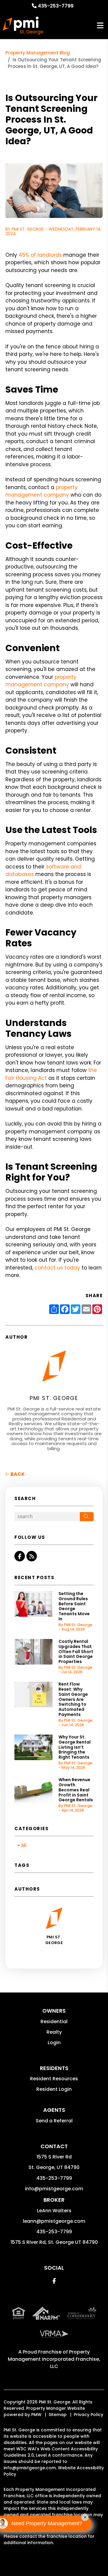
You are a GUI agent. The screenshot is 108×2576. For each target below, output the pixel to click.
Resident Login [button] (54, 2089)
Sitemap (58, 2415)
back (17, 1474)
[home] (23, 26)
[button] (20, 1556)
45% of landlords (40, 255)
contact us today (57, 1268)
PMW (36, 2415)
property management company (42, 491)
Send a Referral (54, 2121)
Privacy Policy (88, 2415)
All (24, 1845)
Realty (54, 2032)
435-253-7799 (56, 6)
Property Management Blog (38, 53)
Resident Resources (54, 2079)
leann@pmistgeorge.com (54, 2221)
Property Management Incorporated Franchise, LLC (54, 2359)
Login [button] (54, 2043)
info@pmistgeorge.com (54, 2189)
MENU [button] (100, 26)
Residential (54, 2022)
